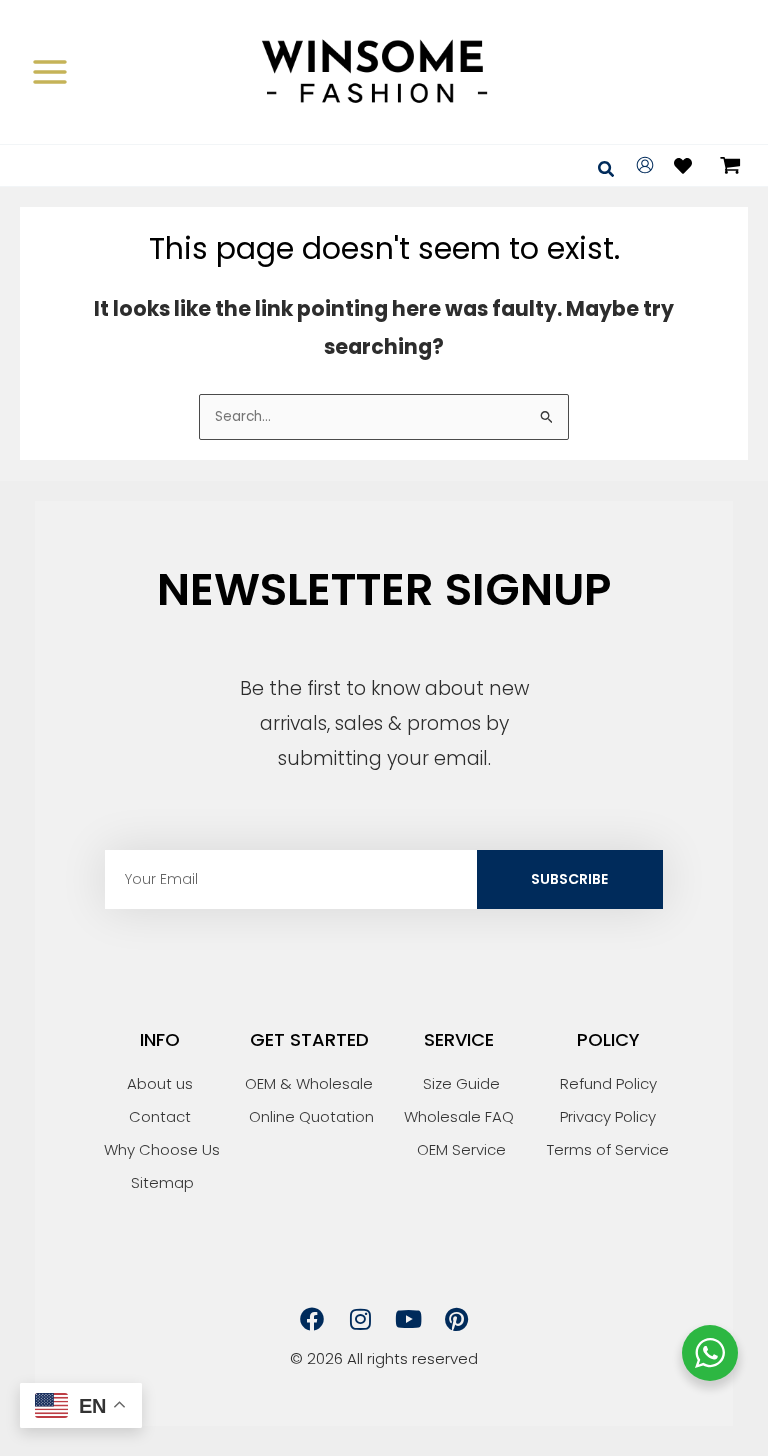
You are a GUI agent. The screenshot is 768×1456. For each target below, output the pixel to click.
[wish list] (683, 166)
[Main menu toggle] (49, 71)
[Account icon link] (645, 165)
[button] (607, 171)
